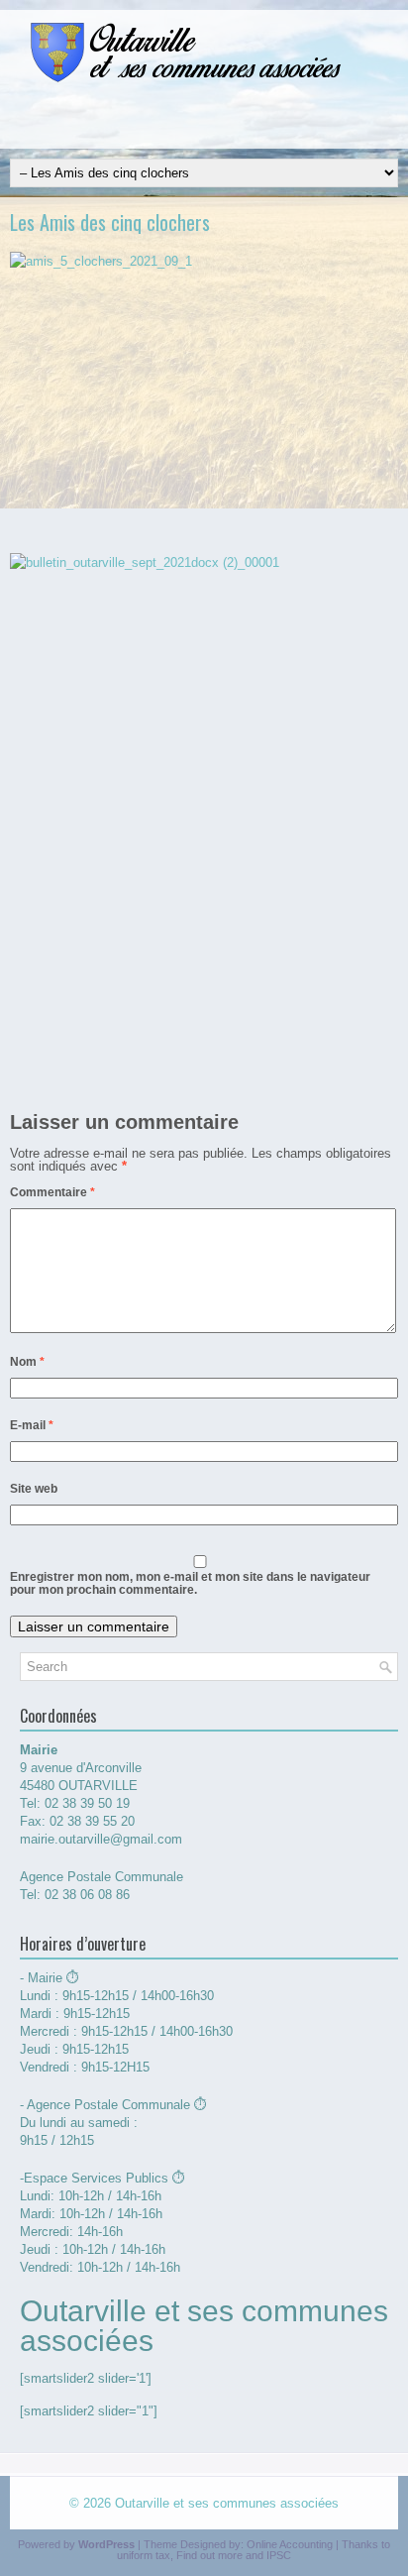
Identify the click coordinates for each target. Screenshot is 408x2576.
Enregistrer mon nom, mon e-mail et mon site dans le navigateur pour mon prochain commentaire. (190, 1583)
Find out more (209, 2555)
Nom (27, 1362)
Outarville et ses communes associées (227, 2503)
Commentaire (52, 1192)
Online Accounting (290, 2544)
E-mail (32, 1425)
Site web (34, 1489)
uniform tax (144, 2555)
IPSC (279, 2555)
